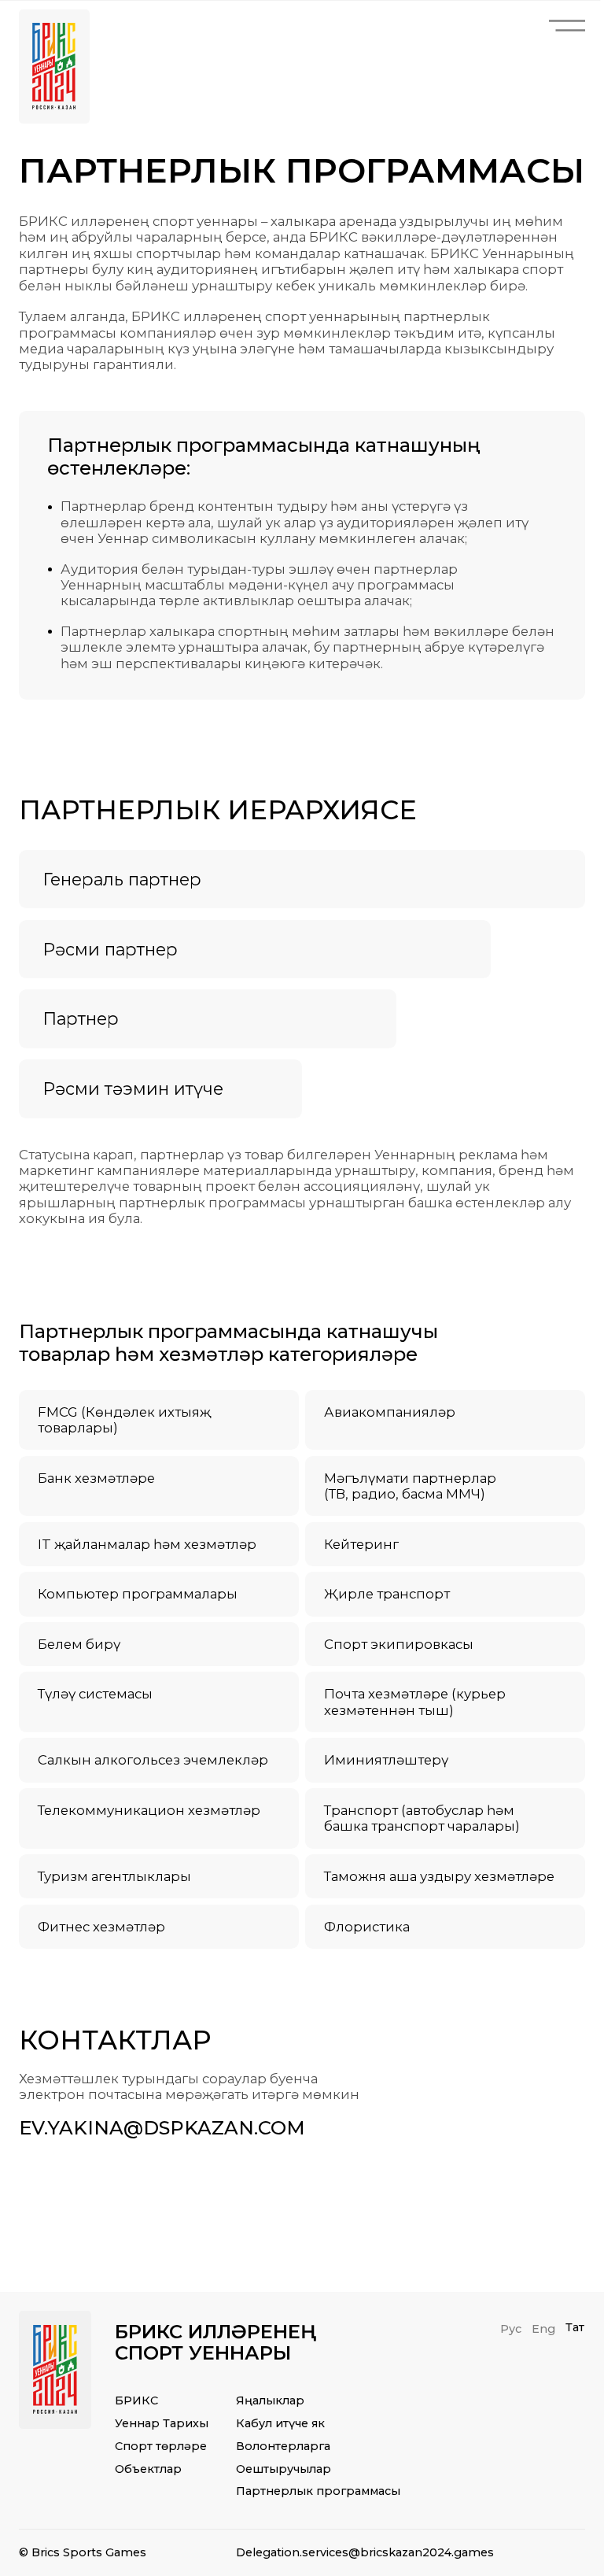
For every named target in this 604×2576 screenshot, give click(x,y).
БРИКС (136, 2400)
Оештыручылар (284, 2469)
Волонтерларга (283, 2446)
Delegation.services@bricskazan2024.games (365, 2552)
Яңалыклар (270, 2400)
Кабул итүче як (280, 2423)
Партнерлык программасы (318, 2491)
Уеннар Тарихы (162, 2423)
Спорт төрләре (161, 2446)
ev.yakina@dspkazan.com (162, 2128)
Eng (543, 2329)
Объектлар (148, 2469)
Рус (511, 2329)
